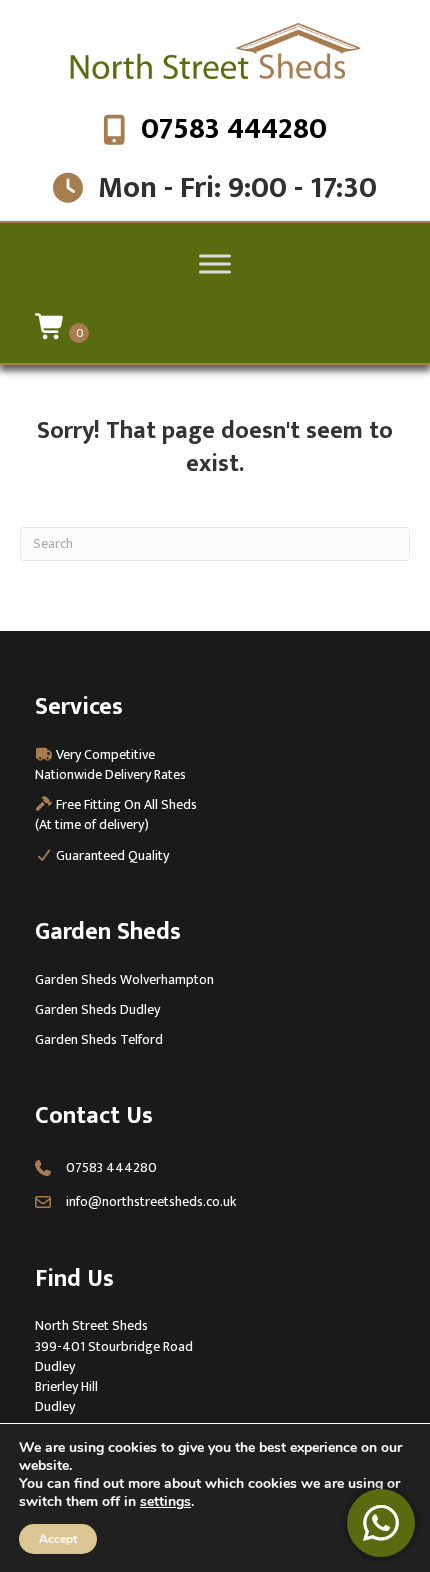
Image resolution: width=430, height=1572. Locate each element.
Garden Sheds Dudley (97, 1009)
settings (165, 1502)
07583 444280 (234, 129)
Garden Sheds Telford (99, 1039)
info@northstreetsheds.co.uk (151, 1201)
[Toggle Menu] (215, 263)
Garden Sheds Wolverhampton (124, 979)
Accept (58, 1539)
